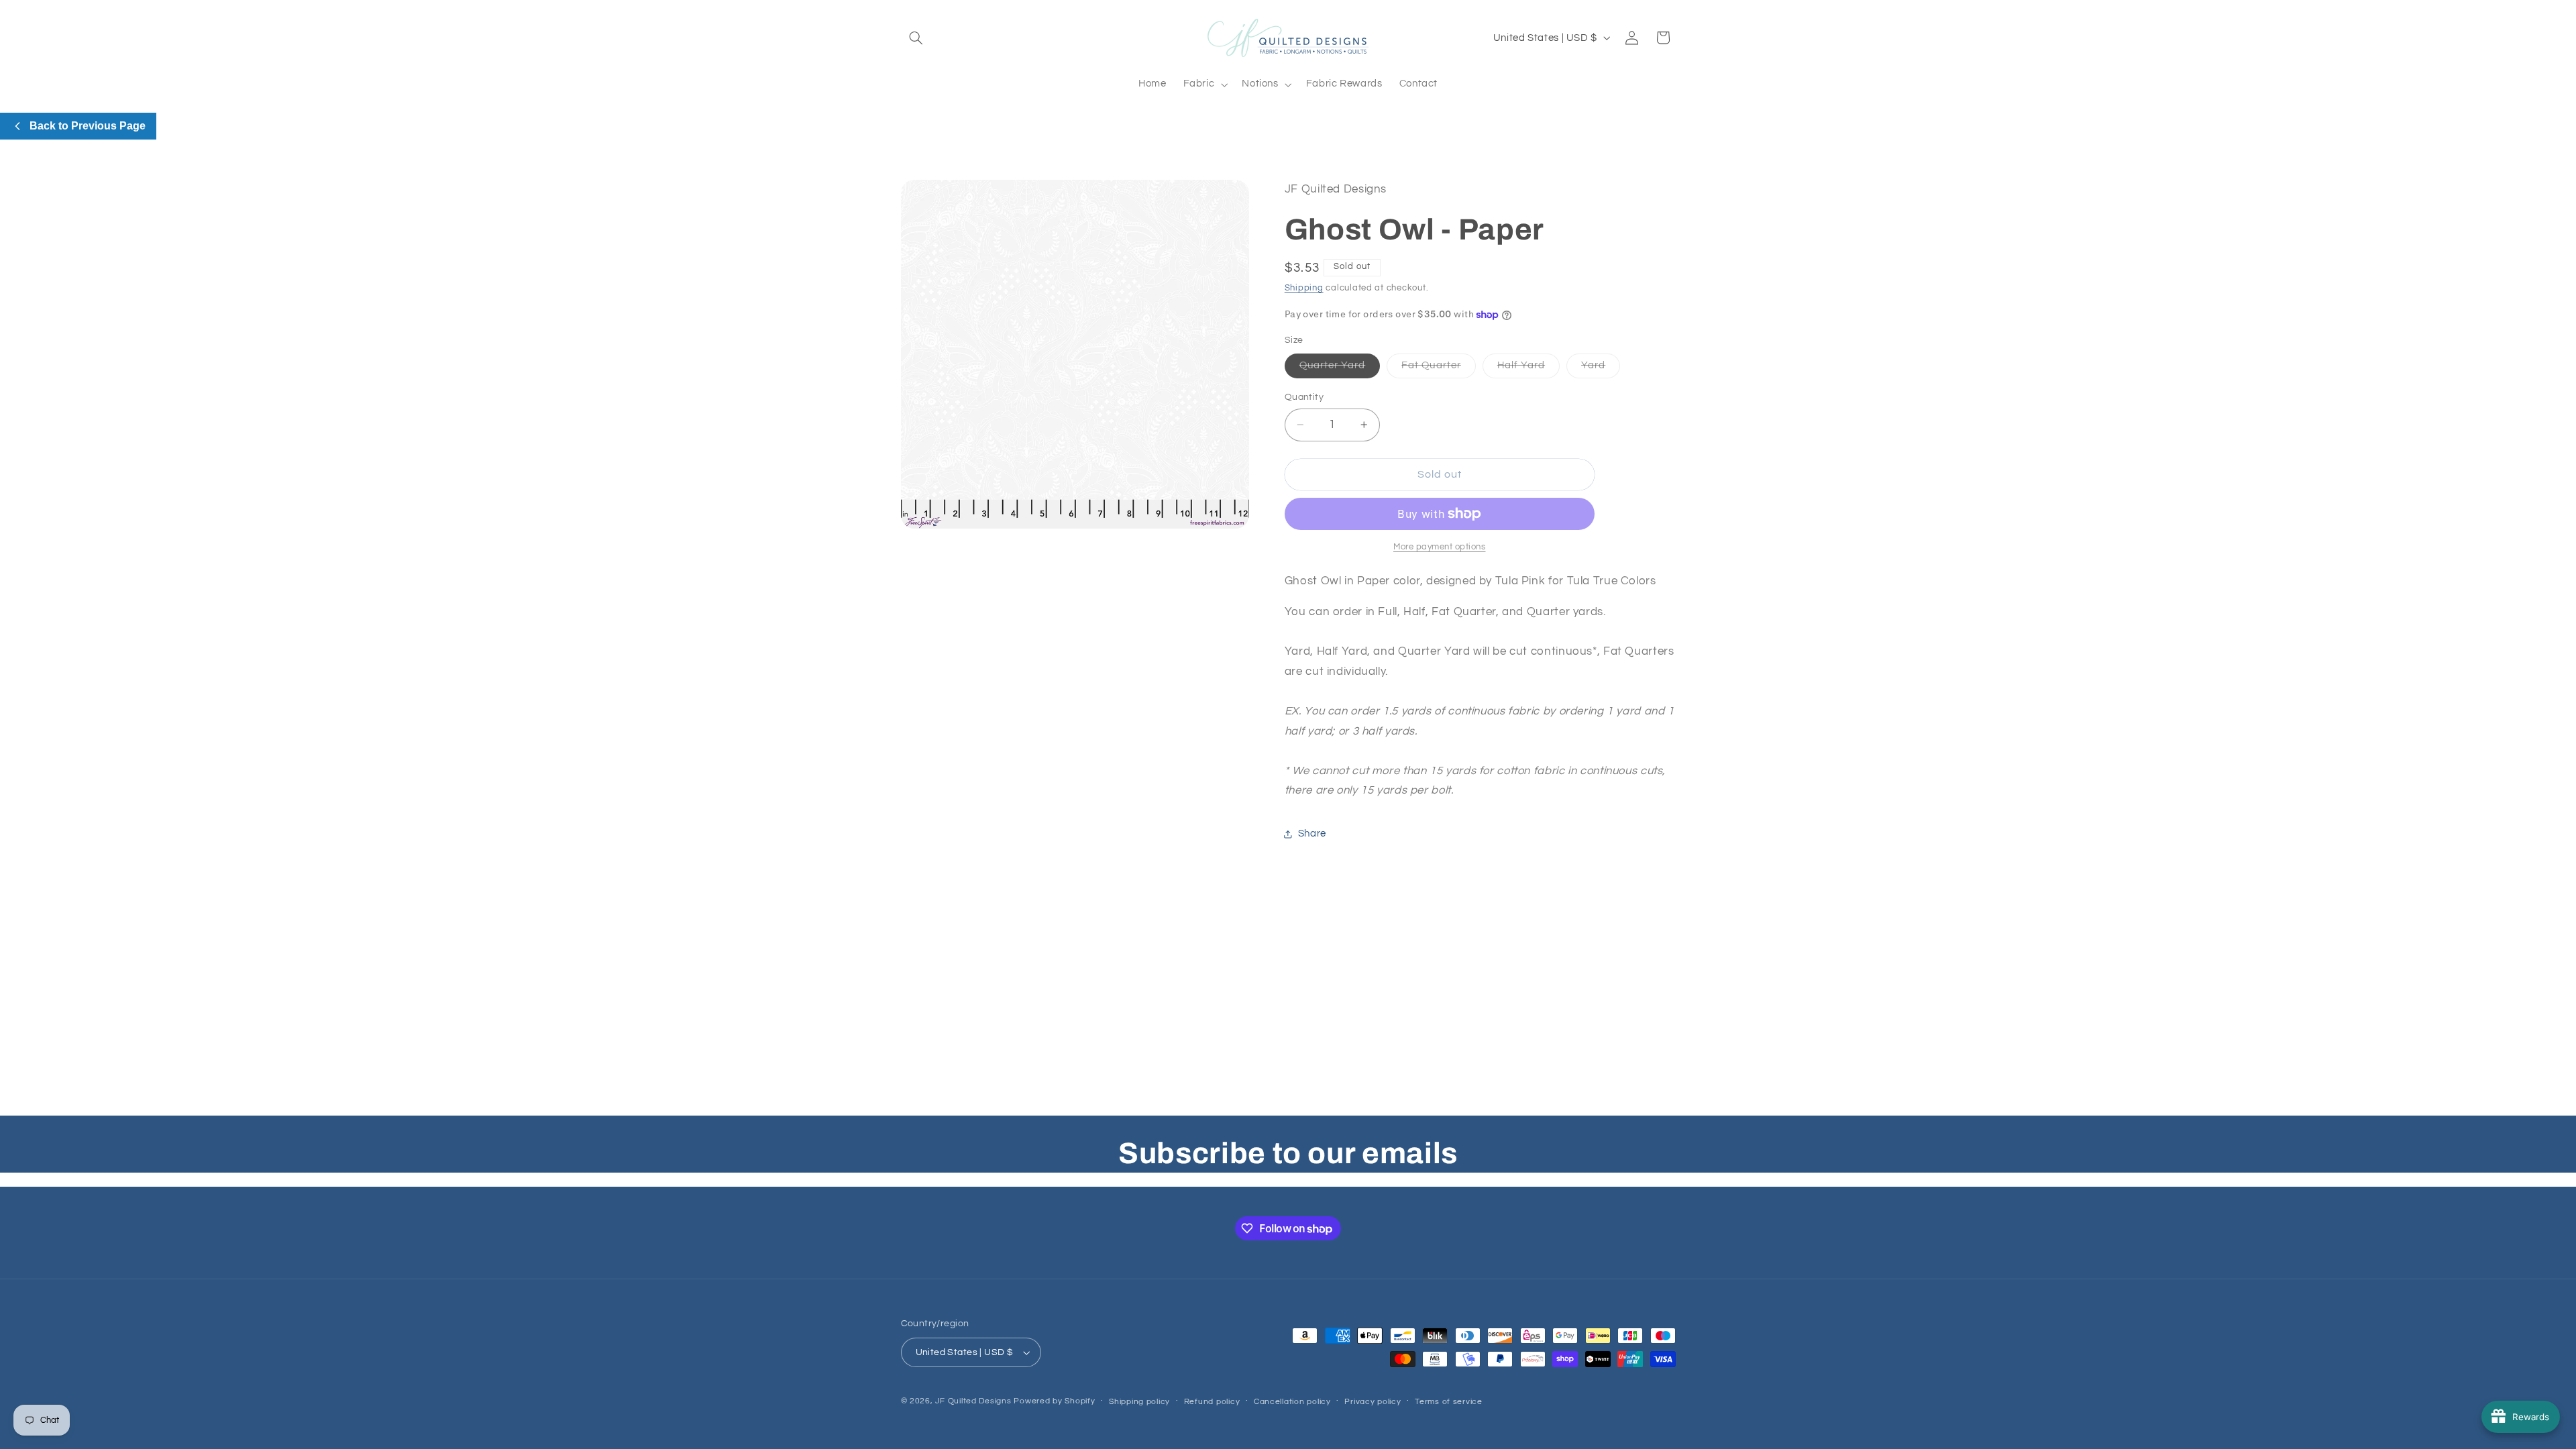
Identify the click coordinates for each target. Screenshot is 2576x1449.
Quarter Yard (1340, 369)
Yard (1601, 369)
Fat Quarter (1439, 369)
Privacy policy (1373, 1402)
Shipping (1304, 288)
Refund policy (1212, 1402)
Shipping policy (1139, 1402)
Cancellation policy (1292, 1402)
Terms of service (1449, 1402)
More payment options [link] (1440, 547)
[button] (916, 38)
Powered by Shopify (1054, 1401)
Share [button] (1312, 834)
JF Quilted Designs (973, 1401)
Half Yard (1528, 369)
